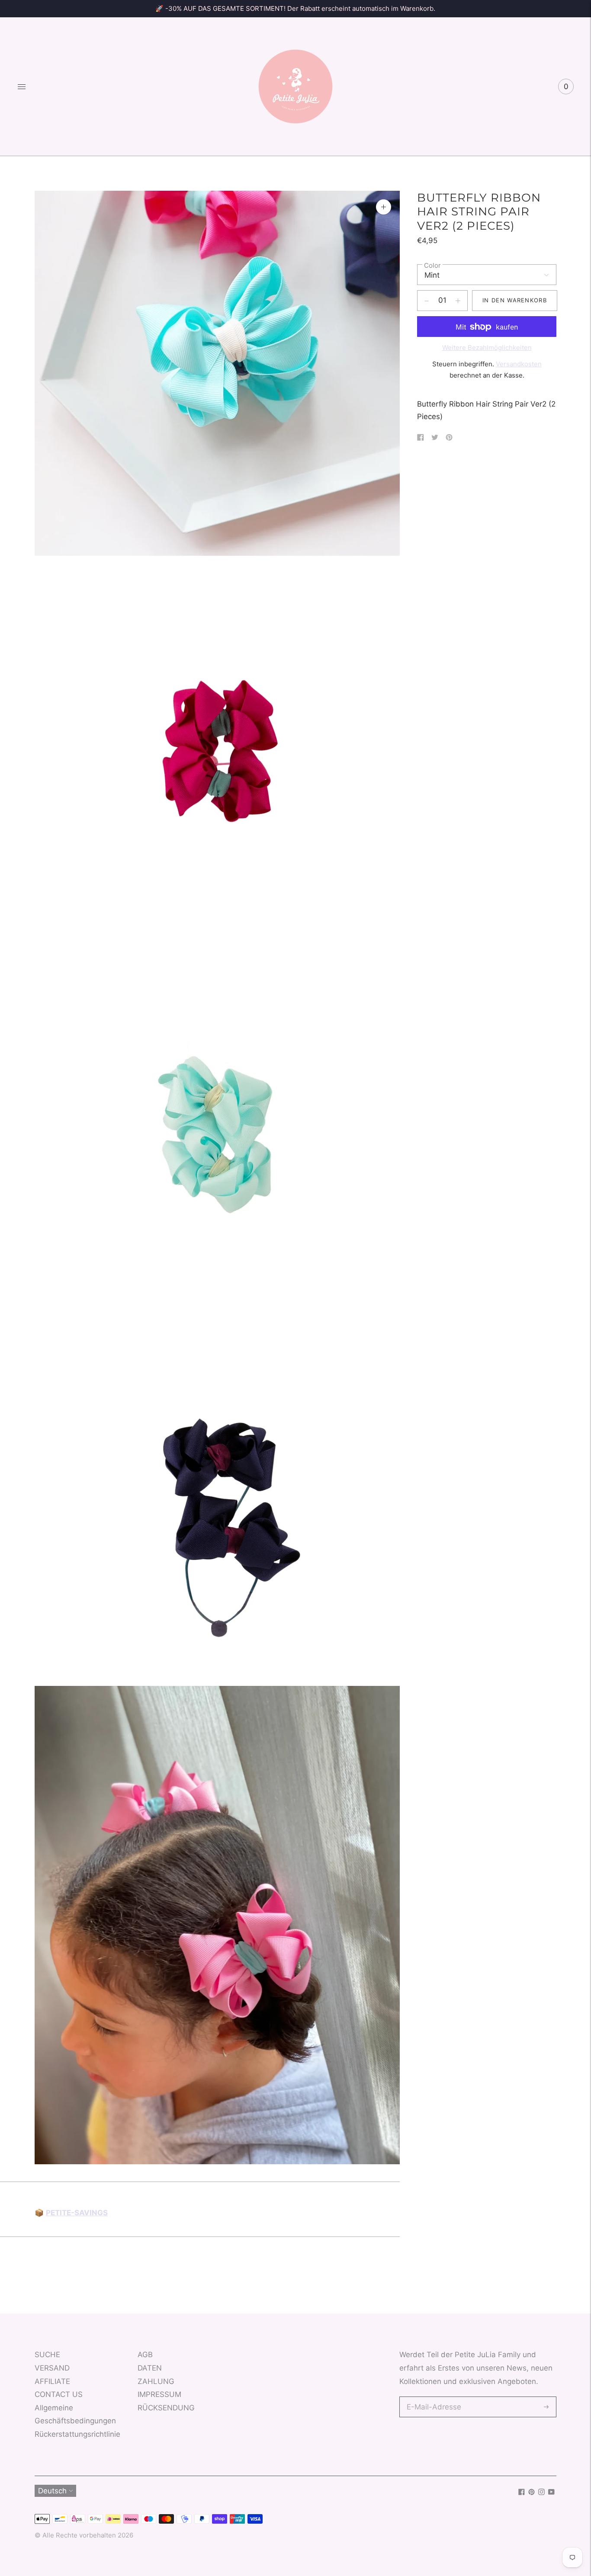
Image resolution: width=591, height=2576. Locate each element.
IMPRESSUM (159, 2394)
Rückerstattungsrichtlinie (77, 2434)
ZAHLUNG (156, 2381)
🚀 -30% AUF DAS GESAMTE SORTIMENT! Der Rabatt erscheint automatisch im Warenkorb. (295, 8)
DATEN (150, 2368)
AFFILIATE (52, 2381)
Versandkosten (519, 364)
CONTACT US (59, 2394)
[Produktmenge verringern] (458, 301)
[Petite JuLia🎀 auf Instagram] (541, 2493)
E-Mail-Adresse (432, 2398)
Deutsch (52, 2491)
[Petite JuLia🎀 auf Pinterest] (532, 2493)
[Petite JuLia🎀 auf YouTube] (551, 2493)
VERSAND (52, 2368)
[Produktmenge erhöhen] (427, 301)
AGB (145, 2355)
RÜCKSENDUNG (166, 2408)
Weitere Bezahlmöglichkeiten (487, 348)
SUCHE (47, 2355)
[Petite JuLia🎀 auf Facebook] (522, 2493)
